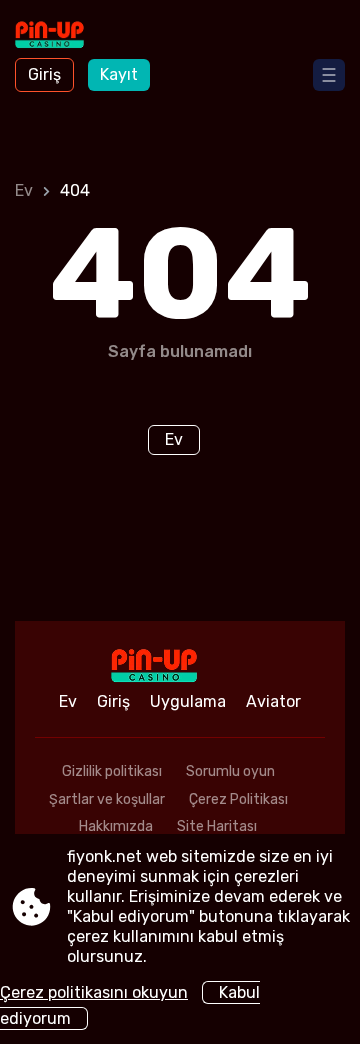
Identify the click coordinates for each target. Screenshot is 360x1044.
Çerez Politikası (238, 799)
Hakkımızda (116, 826)
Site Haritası (217, 826)
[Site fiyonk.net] (70, 37)
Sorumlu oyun (230, 771)
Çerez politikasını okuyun (94, 992)
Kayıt (119, 74)
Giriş (44, 74)
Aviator (273, 701)
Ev (24, 190)
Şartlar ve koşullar (107, 799)
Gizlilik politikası (112, 771)
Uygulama (188, 701)
